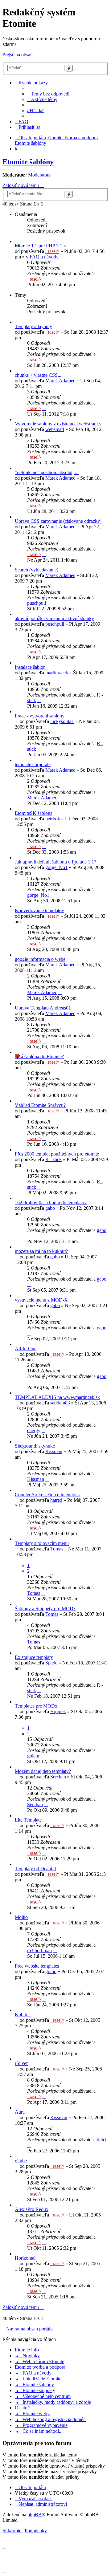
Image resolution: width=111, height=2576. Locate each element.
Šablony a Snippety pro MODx (45, 1609)
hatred (56, 1500)
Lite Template (28, 1820)
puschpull (37, 603)
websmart (55, 429)
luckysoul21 (62, 721)
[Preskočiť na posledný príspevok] (44, 279)
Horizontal (25, 2258)
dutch (102, 2140)
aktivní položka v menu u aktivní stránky (54, 618)
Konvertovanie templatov (39, 910)
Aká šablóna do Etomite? (39, 1056)
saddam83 (60, 1403)
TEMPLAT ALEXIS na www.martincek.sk (57, 1397)
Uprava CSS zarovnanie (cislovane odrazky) (58, 521)
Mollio (21, 1917)
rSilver (21, 2063)
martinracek (57, 673)
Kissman (54, 1451)
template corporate (33, 764)
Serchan (58, 1777)
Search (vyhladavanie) (37, 570)
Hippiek (58, 1711)
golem (33, 1756)
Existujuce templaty (34, 1657)
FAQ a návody (44, 257)
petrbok (53, 819)
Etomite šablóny (28, 162)
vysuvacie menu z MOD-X (41, 1300)
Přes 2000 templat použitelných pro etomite (57, 1154)
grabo (51, 1971)
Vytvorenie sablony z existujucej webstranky (58, 424)
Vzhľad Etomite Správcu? (40, 1105)
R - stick (53, 1159)
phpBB (35, 2515)
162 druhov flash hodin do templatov (51, 1203)
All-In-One (26, 1349)
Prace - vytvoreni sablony (40, 716)
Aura (20, 2112)
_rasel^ (52, 251)
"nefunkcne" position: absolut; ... (47, 472)
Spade (51, 1663)
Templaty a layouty (33, 326)
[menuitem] (48, 94)
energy (34, 1430)
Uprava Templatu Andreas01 (43, 1008)
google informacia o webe (40, 959)
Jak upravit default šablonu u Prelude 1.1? (55, 862)
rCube (21, 2161)
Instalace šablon (30, 667)
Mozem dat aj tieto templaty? (43, 1771)
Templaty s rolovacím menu (42, 1543)
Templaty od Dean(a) (35, 1869)
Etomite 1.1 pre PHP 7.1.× (41, 246)
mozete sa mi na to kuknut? (41, 1251)
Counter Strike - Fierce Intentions (47, 1495)
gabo (50, 1208)
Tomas (57, 1549)
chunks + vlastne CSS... (38, 375)
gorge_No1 (56, 867)
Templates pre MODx (36, 1706)
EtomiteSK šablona (34, 813)
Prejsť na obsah (18, 55)
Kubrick (23, 2015)
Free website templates (37, 1966)
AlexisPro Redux (32, 2209)
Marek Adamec (60, 381)
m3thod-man (39, 1950)
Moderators (39, 175)
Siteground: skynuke (35, 1446)
